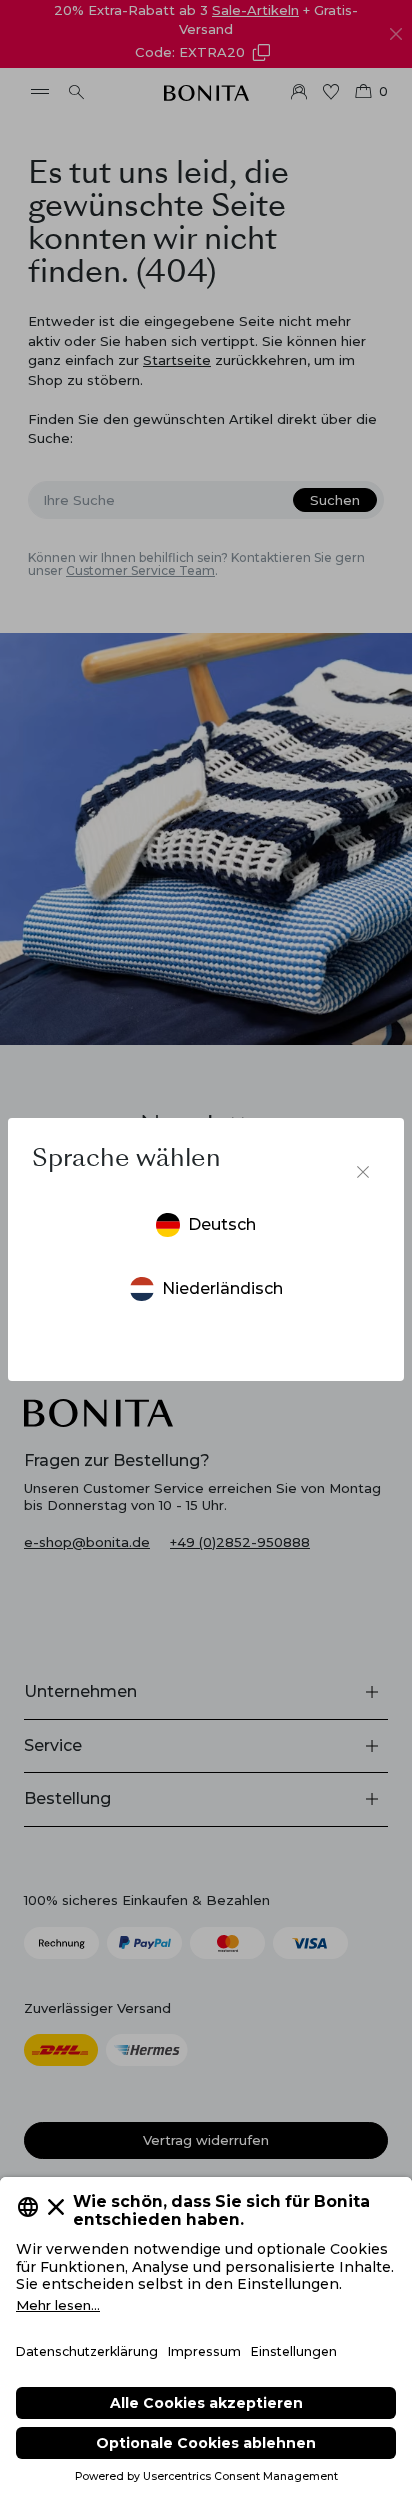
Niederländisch (222, 1288)
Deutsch (222, 1224)
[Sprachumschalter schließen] (363, 1172)
